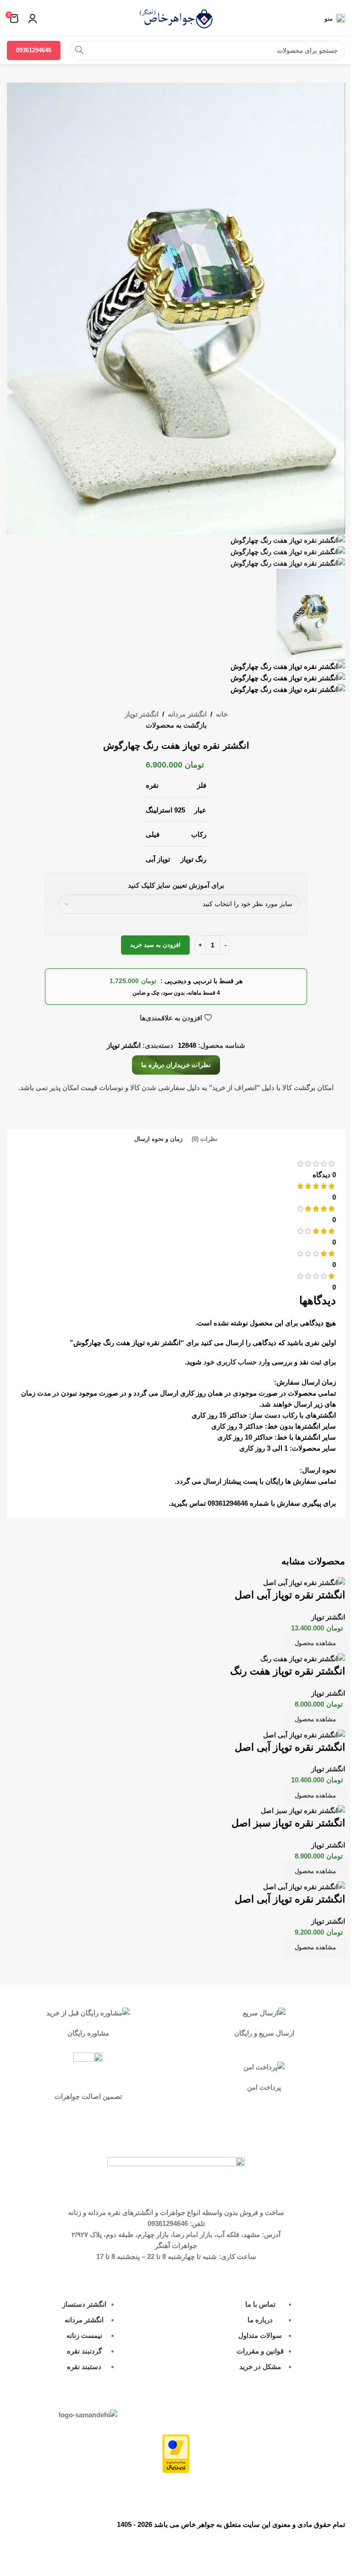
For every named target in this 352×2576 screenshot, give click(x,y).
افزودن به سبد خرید (155, 945)
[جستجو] (79, 50)
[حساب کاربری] (33, 18)
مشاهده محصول (315, 1643)
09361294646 (34, 50)
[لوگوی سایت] (176, 18)
